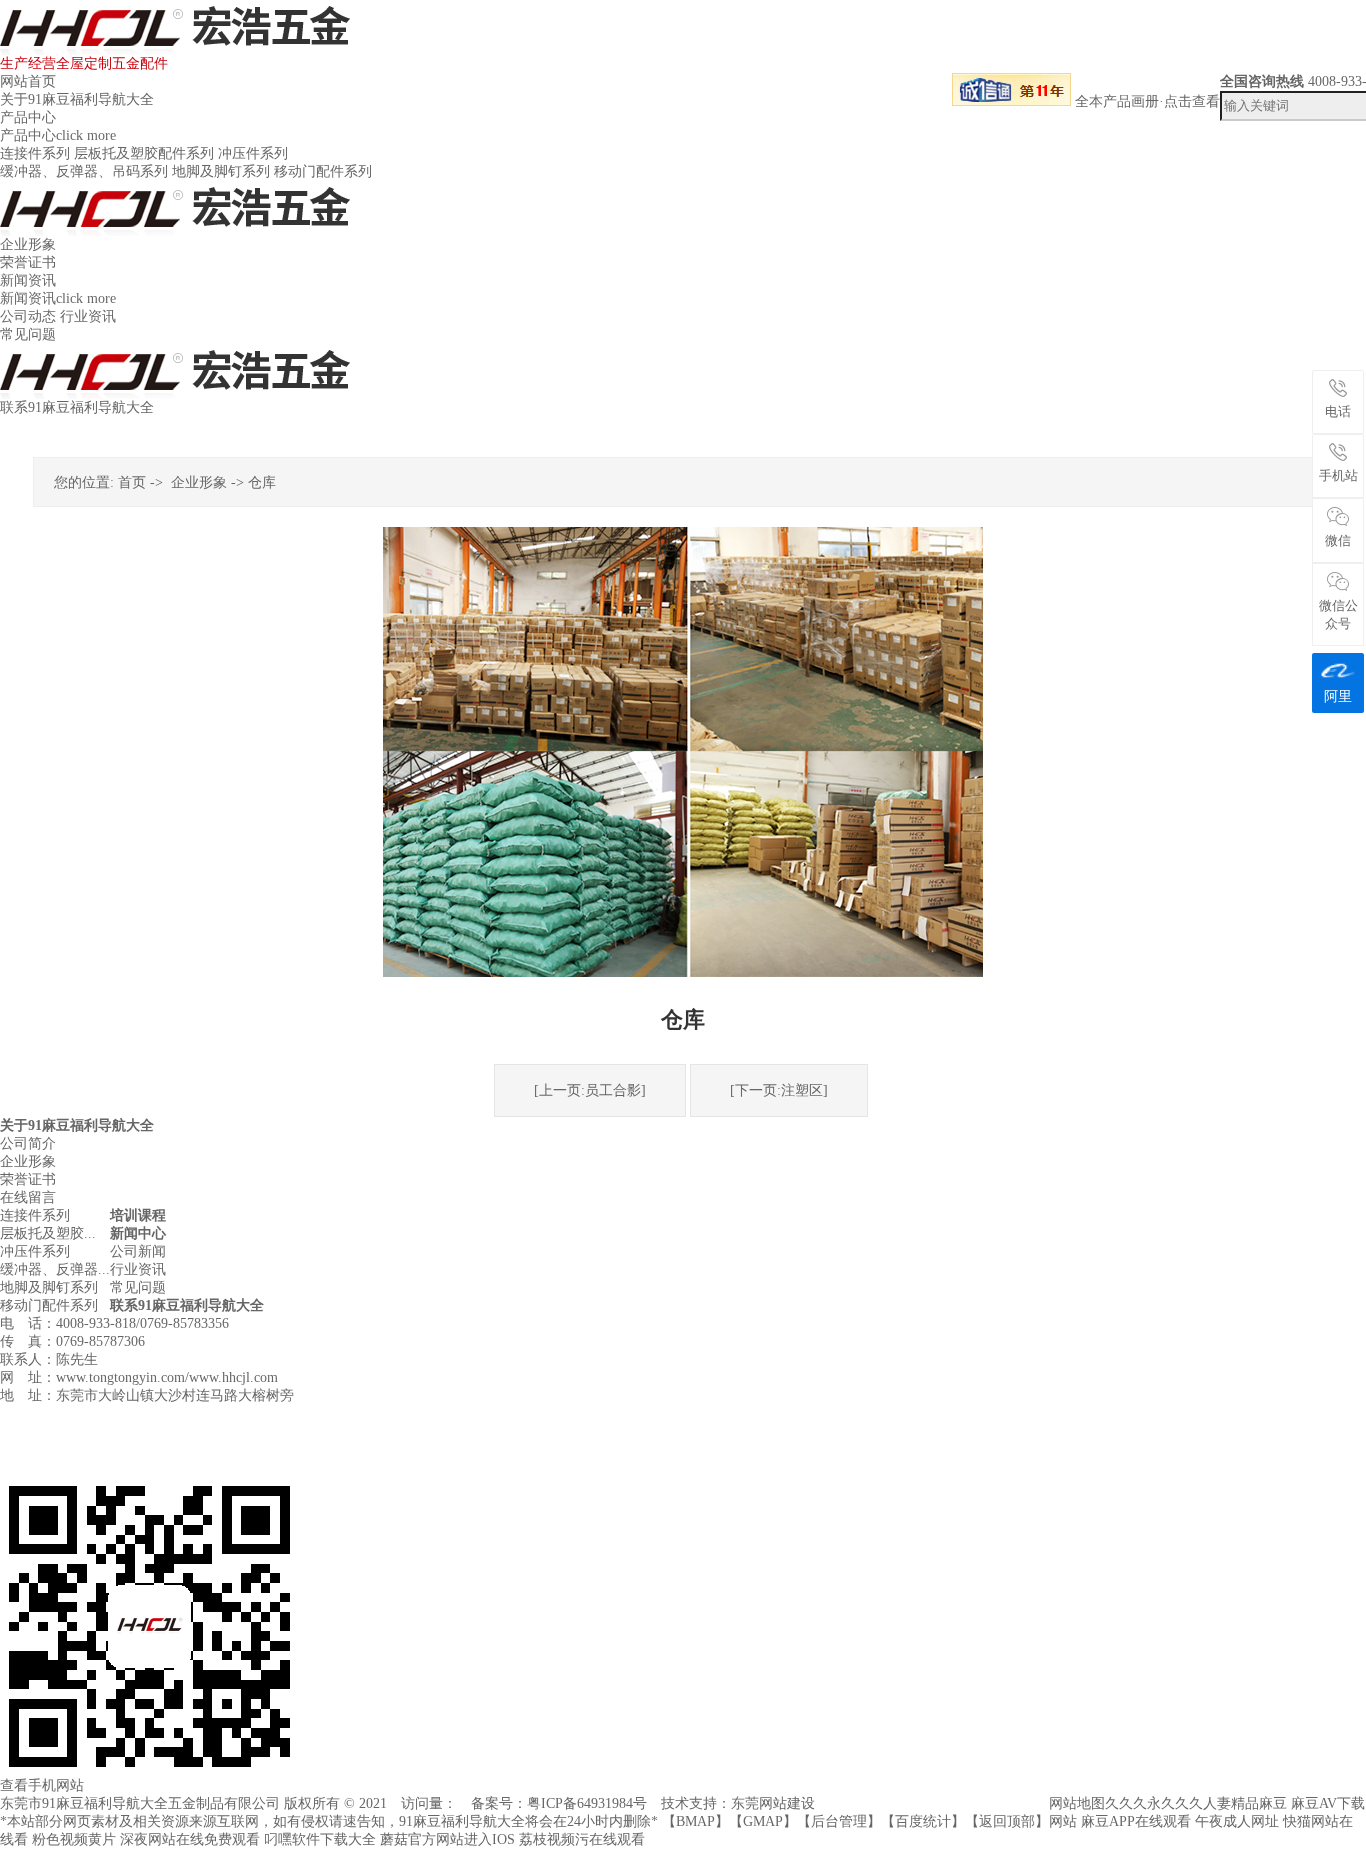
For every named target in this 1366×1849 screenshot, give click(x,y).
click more (86, 135)
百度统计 (923, 1821)
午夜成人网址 (1237, 1821)
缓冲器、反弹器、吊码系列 (84, 171)
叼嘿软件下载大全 (320, 1839)
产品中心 (28, 117)
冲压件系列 (253, 153)
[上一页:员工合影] (590, 1090)
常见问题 (28, 334)
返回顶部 (1007, 1821)
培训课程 (138, 1215)
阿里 (1338, 696)
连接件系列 (35, 153)
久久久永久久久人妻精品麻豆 (1196, 1803)
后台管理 (839, 1821)
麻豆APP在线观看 (1136, 1821)
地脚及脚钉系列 (221, 171)
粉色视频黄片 (74, 1839)
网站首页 (28, 81)
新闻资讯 (28, 280)
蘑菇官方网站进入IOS (447, 1839)
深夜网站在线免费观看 (190, 1839)
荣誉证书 (28, 262)
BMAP (695, 1821)
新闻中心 (138, 1233)
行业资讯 (88, 316)
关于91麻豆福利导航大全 (77, 99)
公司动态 (28, 316)
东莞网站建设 (773, 1803)
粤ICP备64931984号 (587, 1803)
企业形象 (28, 244)
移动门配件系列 (323, 171)
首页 (132, 482)
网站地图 (1077, 1803)
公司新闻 (138, 1251)
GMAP (763, 1821)
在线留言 (28, 1197)
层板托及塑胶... (48, 1233)
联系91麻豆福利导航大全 (77, 407)
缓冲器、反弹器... (55, 1269)
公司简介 (28, 1143)
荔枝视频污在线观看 (582, 1839)
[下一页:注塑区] (779, 1090)
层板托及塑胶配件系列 (144, 153)
